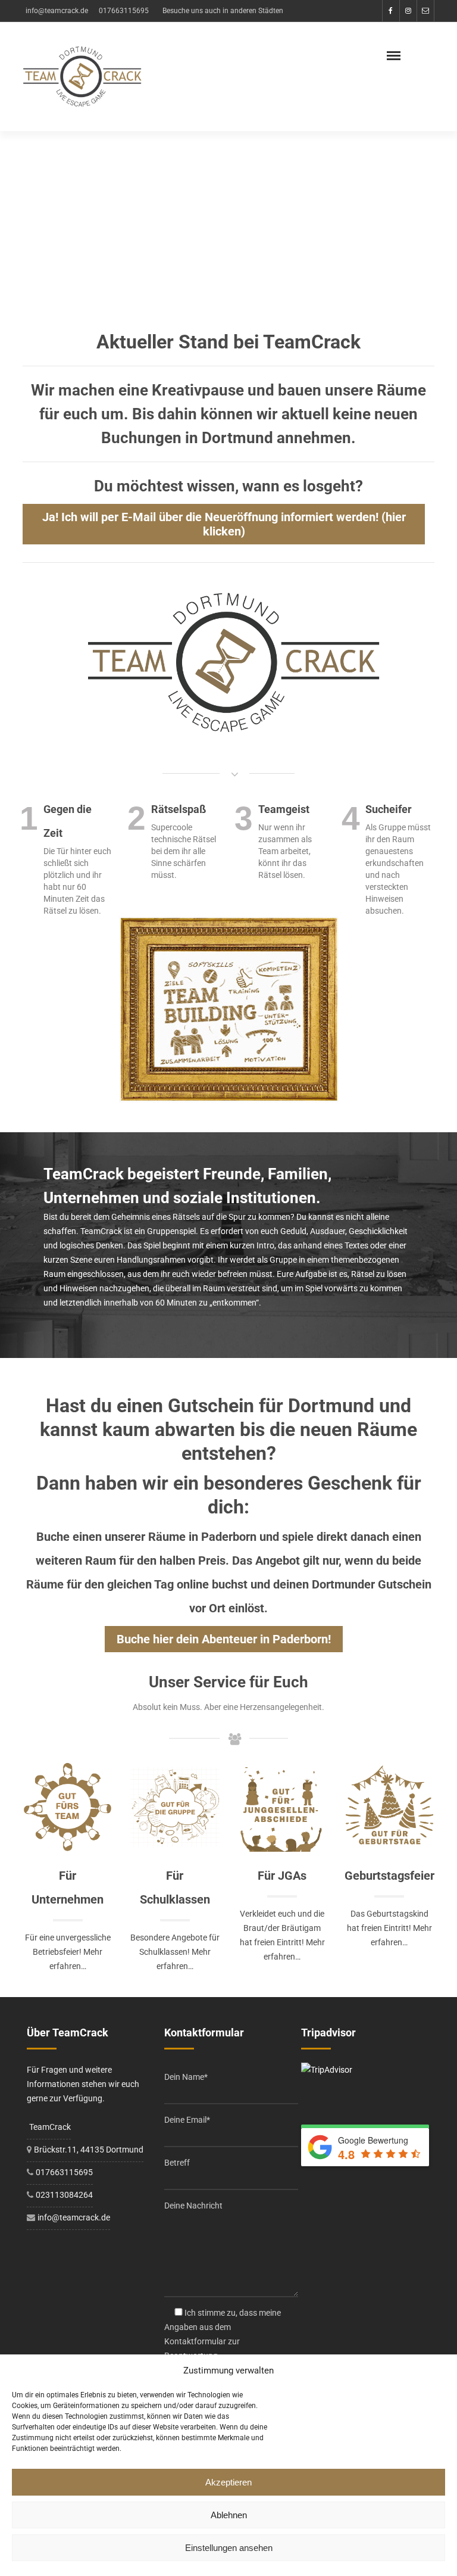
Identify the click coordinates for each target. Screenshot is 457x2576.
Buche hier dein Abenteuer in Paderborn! (224, 1639)
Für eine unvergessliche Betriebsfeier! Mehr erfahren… (68, 1952)
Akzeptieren (228, 2482)
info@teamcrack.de (57, 11)
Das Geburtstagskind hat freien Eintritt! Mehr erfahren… (389, 1928)
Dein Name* (186, 2077)
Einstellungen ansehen (229, 2548)
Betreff (177, 2163)
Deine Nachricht (193, 2206)
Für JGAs (282, 1876)
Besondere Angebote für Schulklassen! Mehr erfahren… (175, 1952)
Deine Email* (187, 2120)
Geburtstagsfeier (389, 1876)
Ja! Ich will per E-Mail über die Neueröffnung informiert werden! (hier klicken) (224, 524)
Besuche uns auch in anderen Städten (223, 11)
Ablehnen (229, 2515)
